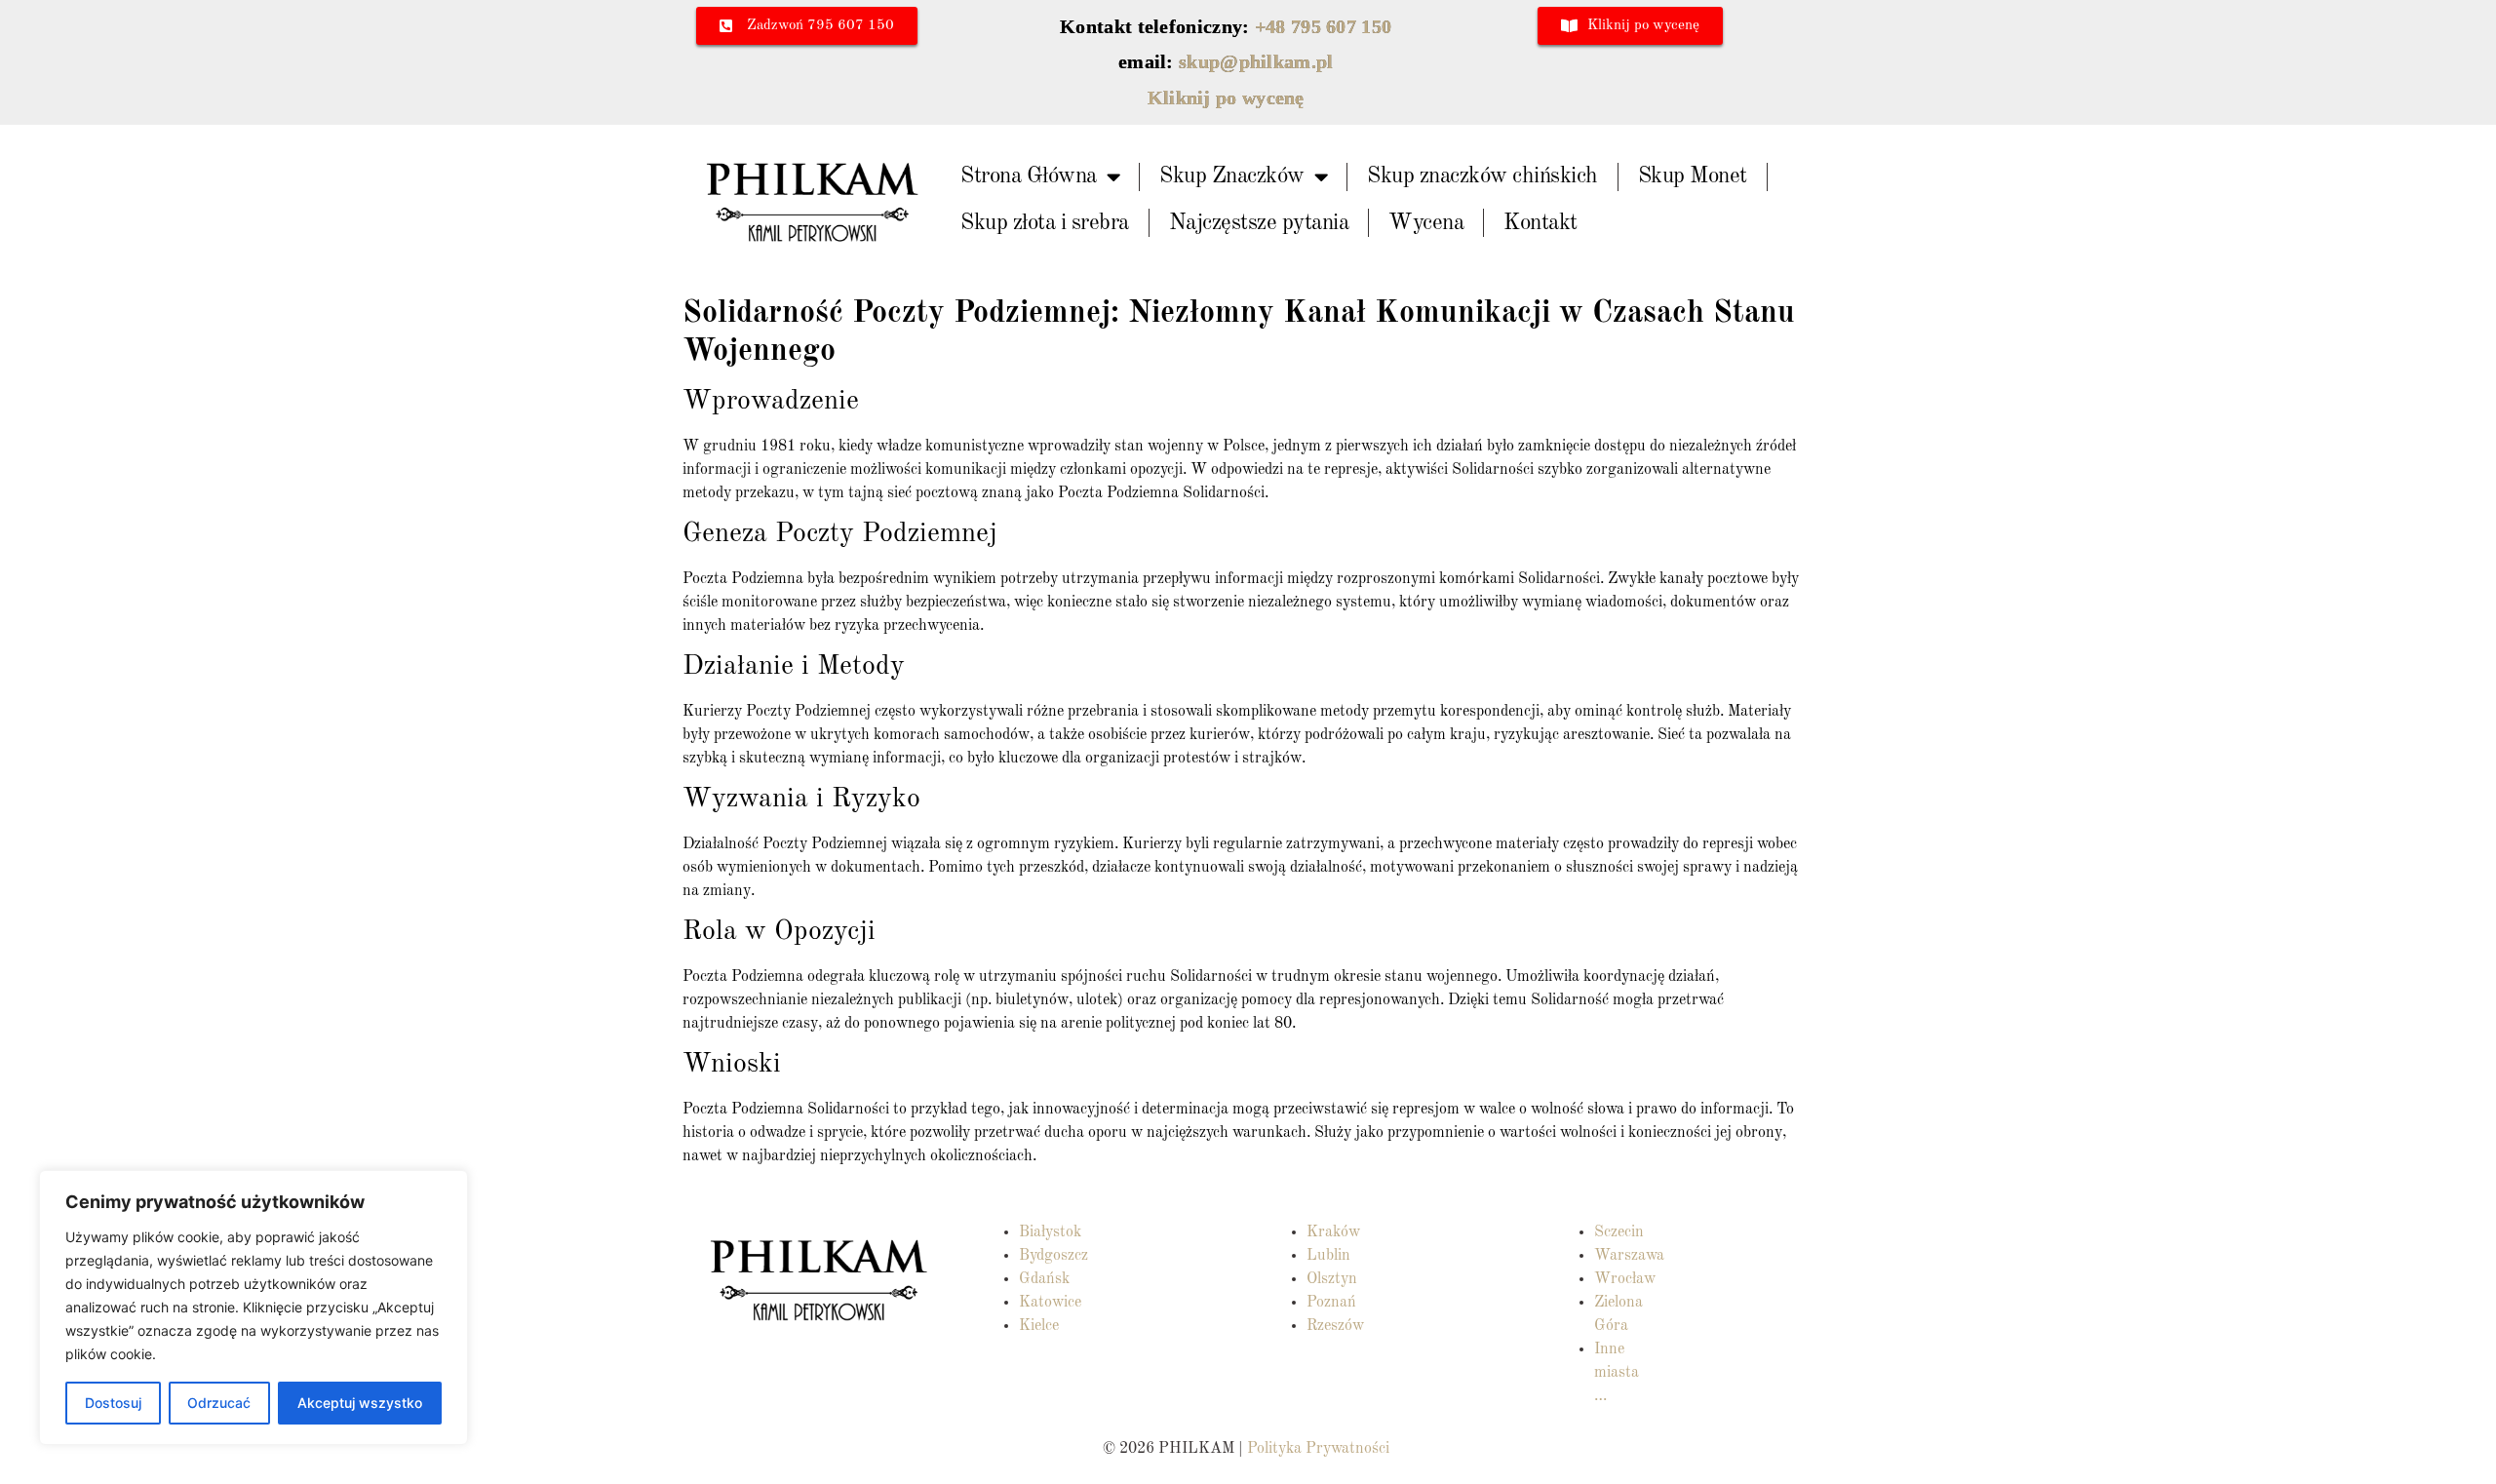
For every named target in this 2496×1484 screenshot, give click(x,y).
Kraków (1333, 1232)
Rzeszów (1335, 1326)
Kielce (1039, 1326)
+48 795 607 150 (1324, 26)
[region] (253, 1308)
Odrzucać (219, 1403)
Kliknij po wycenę (1226, 98)
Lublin (1328, 1256)
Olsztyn (1332, 1279)
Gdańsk (1044, 1279)
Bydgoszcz (1053, 1256)
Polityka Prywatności (1320, 1449)
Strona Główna (1029, 176)
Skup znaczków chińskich (1482, 176)
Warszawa (1629, 1256)
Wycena (1426, 223)
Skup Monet (1693, 176)
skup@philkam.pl (1256, 61)
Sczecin (1619, 1232)
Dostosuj (113, 1403)
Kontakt (1540, 223)
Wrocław (1625, 1279)
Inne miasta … (1617, 1373)
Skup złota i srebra (1045, 223)
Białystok (1050, 1232)
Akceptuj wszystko (360, 1403)
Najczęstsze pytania (1259, 223)
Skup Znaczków (1232, 176)
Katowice (1050, 1303)
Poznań (1331, 1303)
